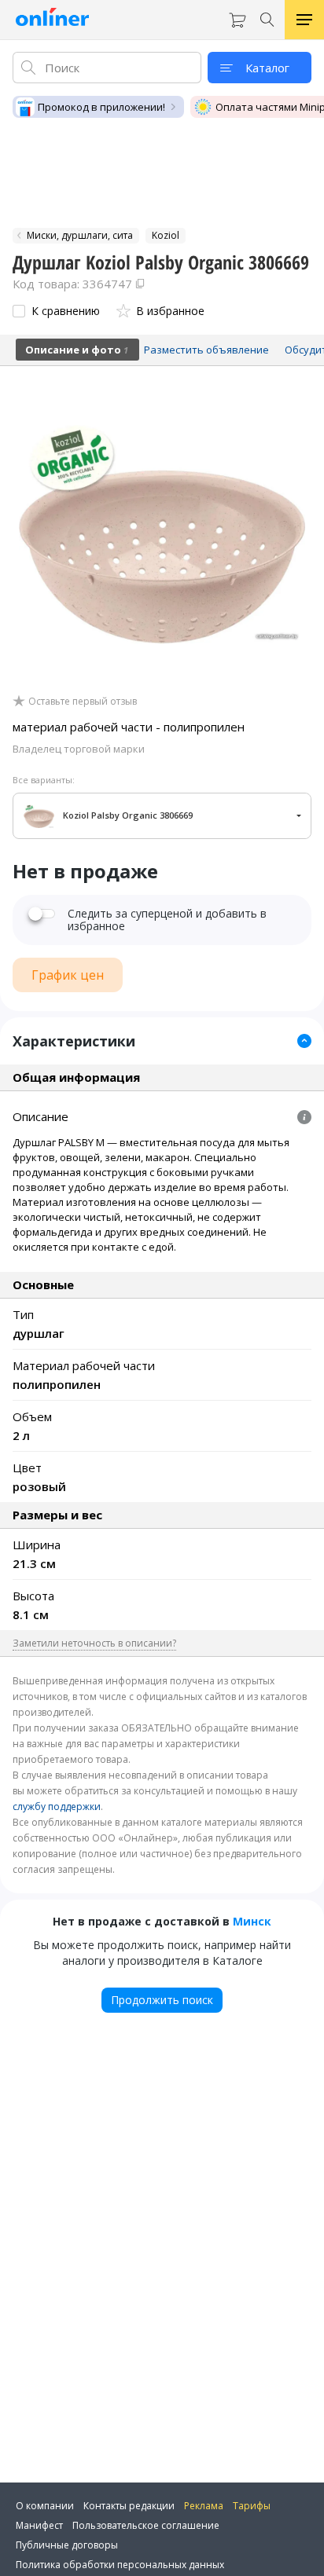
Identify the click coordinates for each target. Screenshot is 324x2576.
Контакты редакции (129, 2506)
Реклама (204, 2506)
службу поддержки (57, 1806)
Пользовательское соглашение (146, 2525)
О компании (45, 2506)
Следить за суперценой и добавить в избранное (167, 920)
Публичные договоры (67, 2545)
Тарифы (252, 2506)
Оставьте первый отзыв (83, 702)
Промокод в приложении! (101, 107)
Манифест (39, 2525)
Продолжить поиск (162, 2000)
